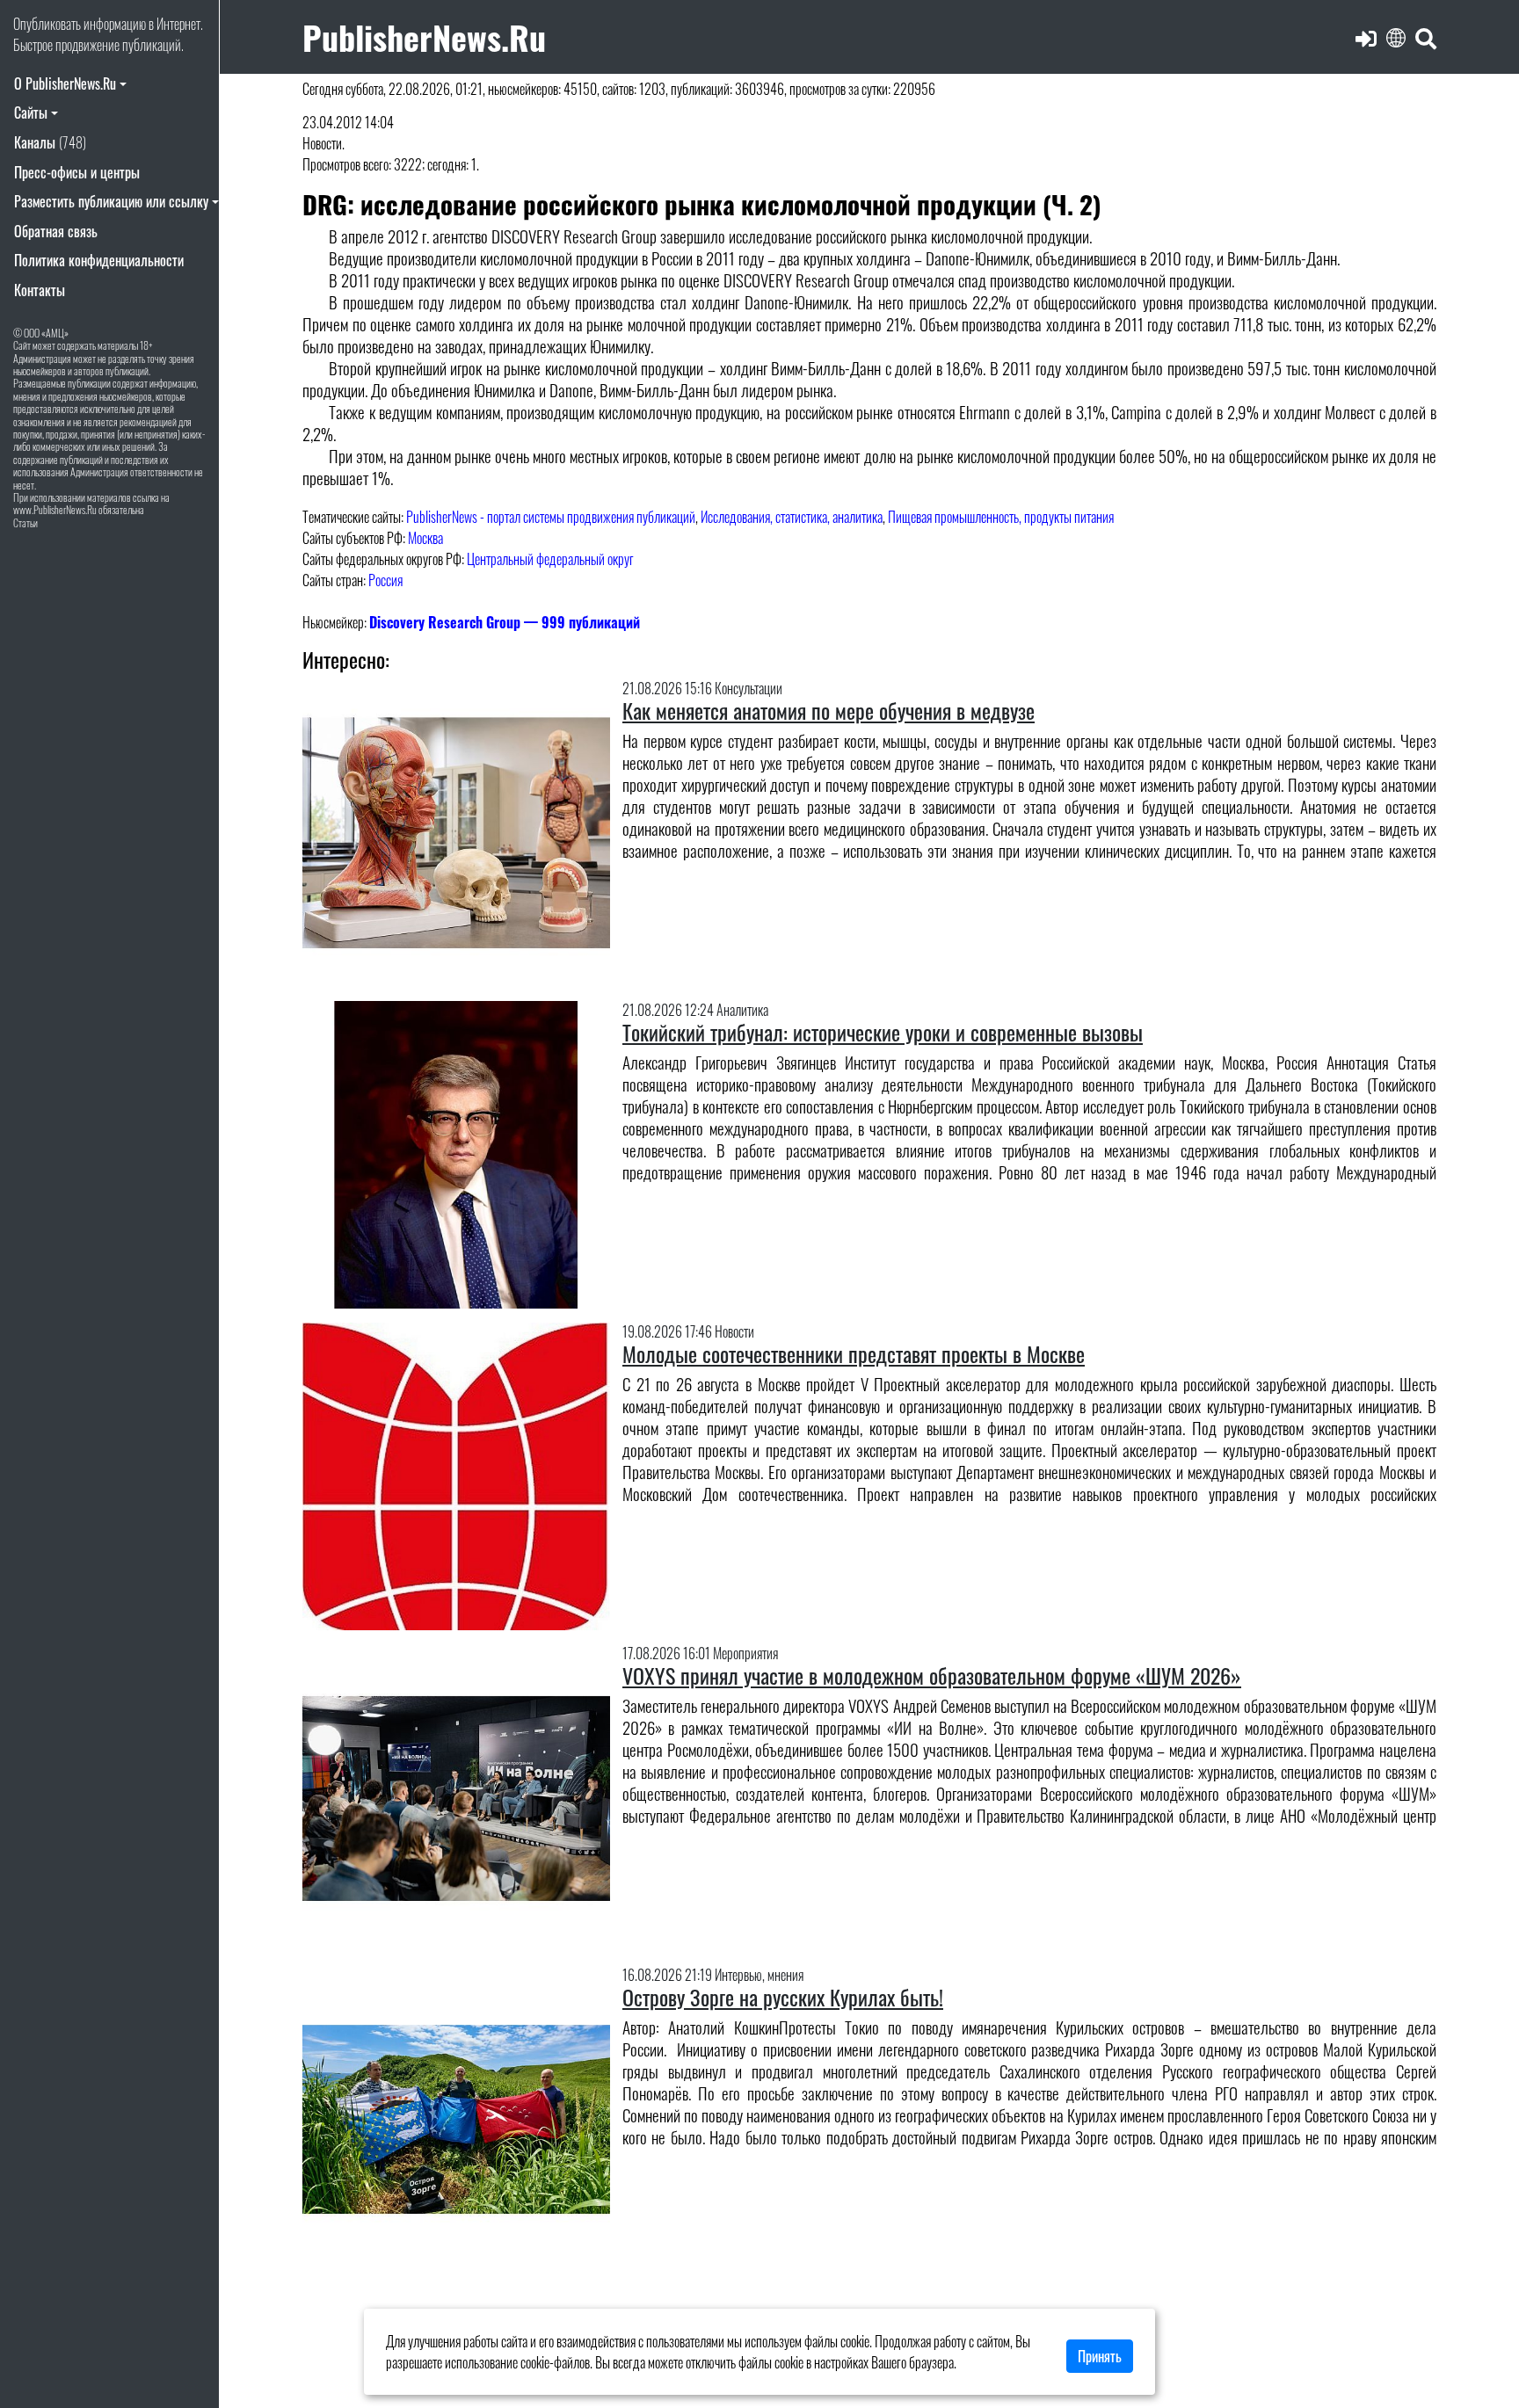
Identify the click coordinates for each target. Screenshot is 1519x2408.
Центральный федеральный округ (550, 559)
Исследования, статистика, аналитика (792, 517)
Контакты (40, 290)
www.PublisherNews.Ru (55, 509)
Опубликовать (47, 24)
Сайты (31, 112)
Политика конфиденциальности (99, 260)
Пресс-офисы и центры (77, 172)
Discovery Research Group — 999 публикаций (505, 622)
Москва (425, 538)
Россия (385, 580)
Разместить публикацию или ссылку (111, 201)
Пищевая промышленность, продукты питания (1001, 517)
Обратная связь (56, 231)
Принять (1100, 2356)
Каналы (50, 142)
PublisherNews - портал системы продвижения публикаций (551, 517)
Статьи (25, 522)
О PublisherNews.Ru (65, 83)
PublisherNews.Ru (424, 36)
